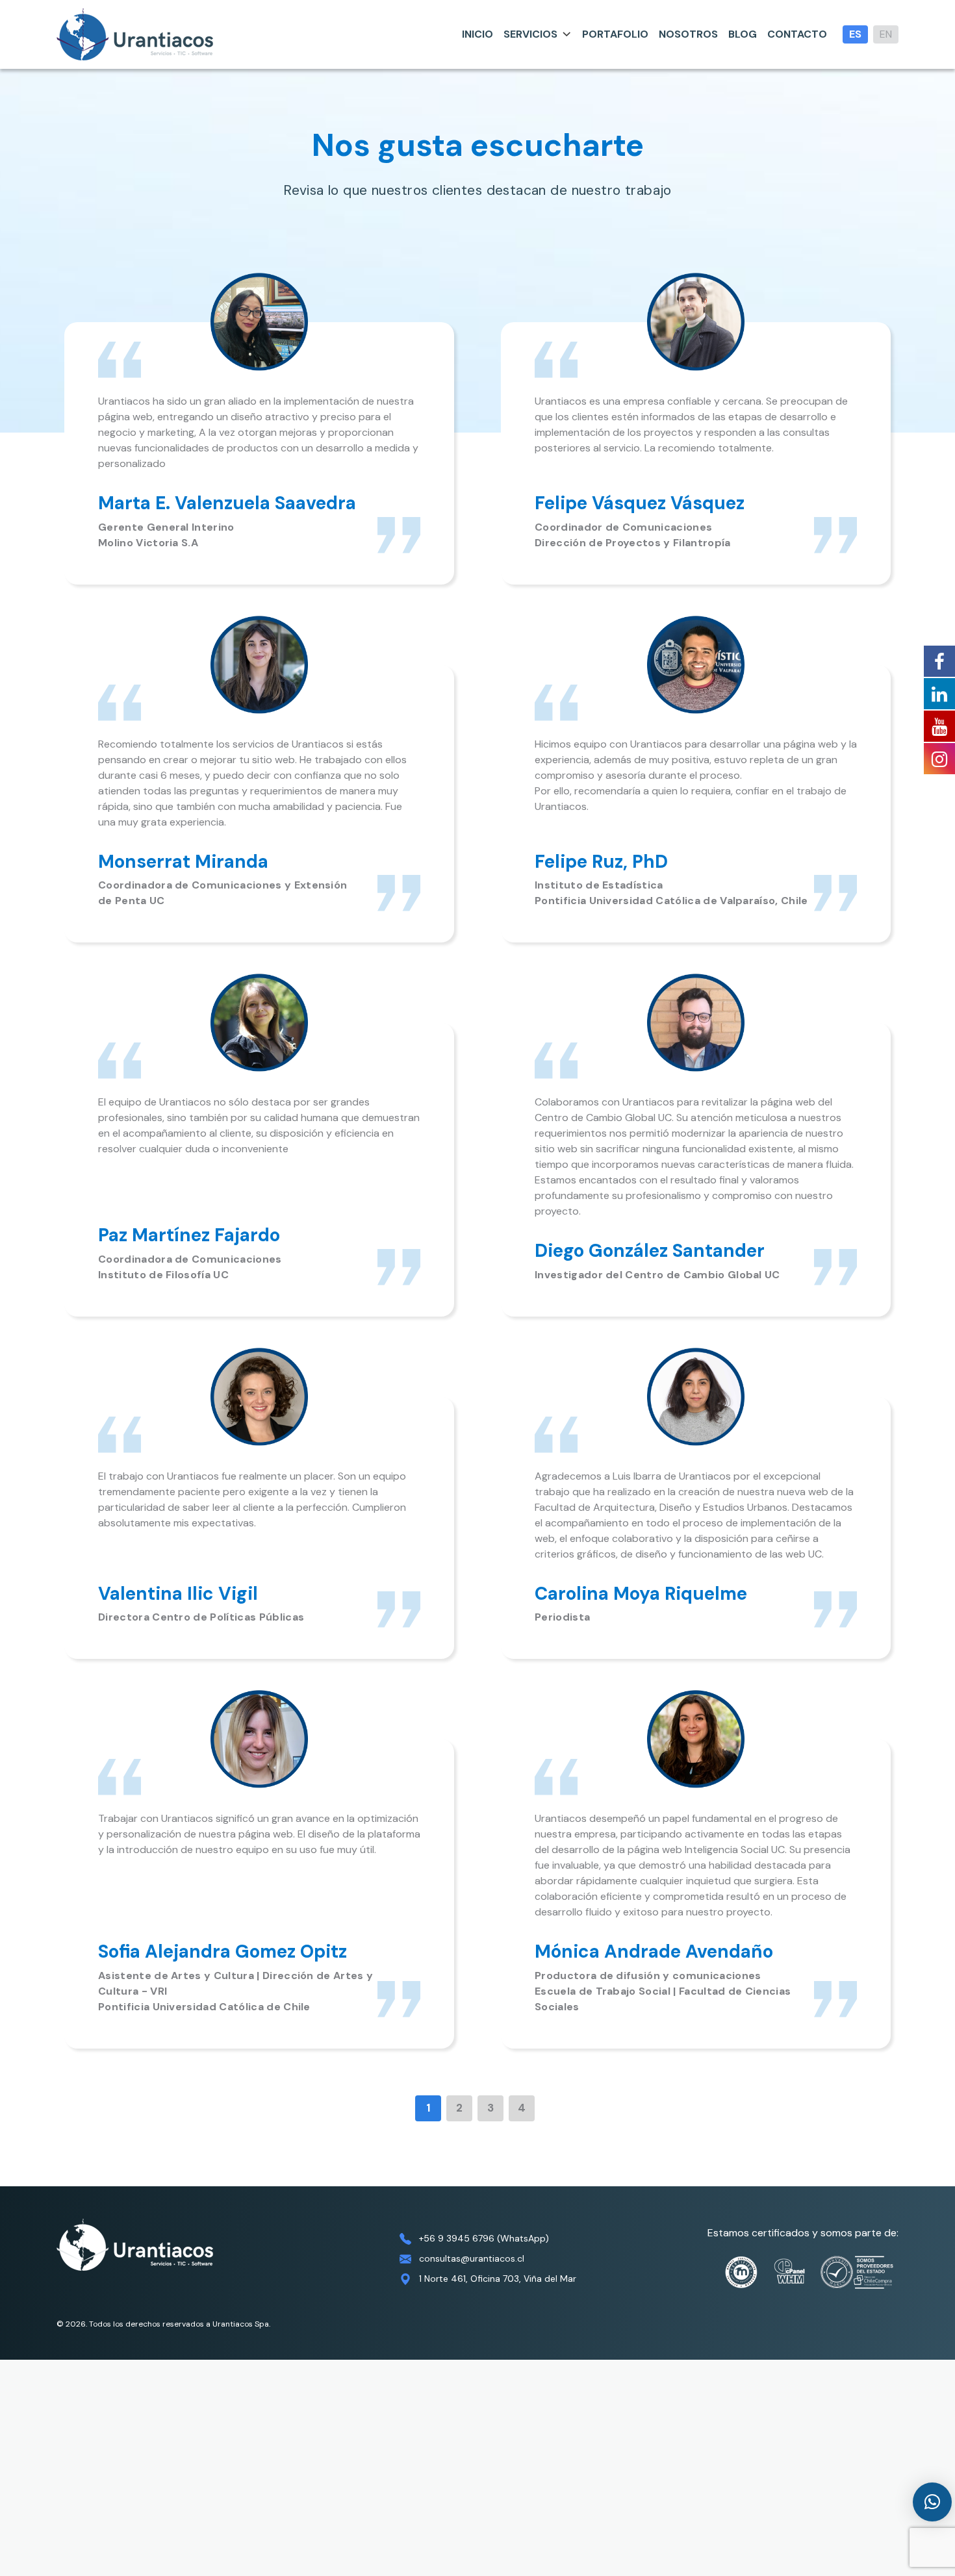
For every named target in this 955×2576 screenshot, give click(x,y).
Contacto (797, 34)
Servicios (530, 34)
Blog (743, 34)
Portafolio (615, 34)
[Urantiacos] (135, 34)
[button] (932, 2502)
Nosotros (688, 34)
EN (886, 34)
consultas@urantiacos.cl (472, 2258)
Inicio (478, 34)
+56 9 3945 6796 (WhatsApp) (484, 2238)
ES (855, 34)
